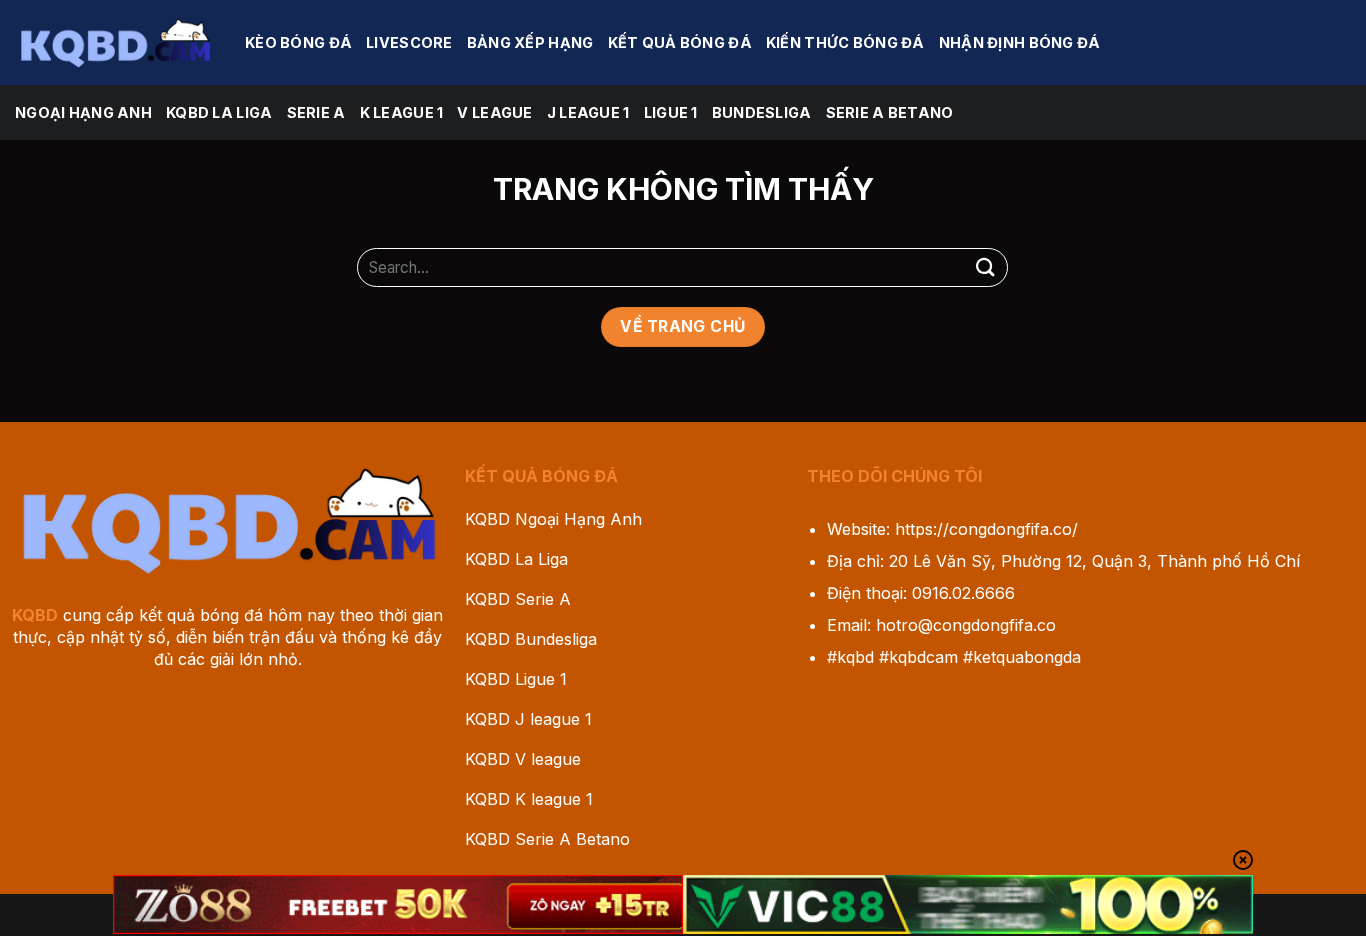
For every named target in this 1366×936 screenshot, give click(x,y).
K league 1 (402, 112)
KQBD (35, 615)
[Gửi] (985, 267)
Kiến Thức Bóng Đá (845, 42)
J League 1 (588, 112)
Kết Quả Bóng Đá (680, 42)
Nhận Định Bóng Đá (1020, 42)
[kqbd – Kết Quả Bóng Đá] (115, 42)
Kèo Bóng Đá (298, 42)
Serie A (316, 112)
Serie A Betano (890, 112)
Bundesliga (762, 112)
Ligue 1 (671, 112)
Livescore (409, 42)
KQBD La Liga (219, 112)
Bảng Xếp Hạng (530, 42)
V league (494, 112)
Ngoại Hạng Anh (83, 112)
